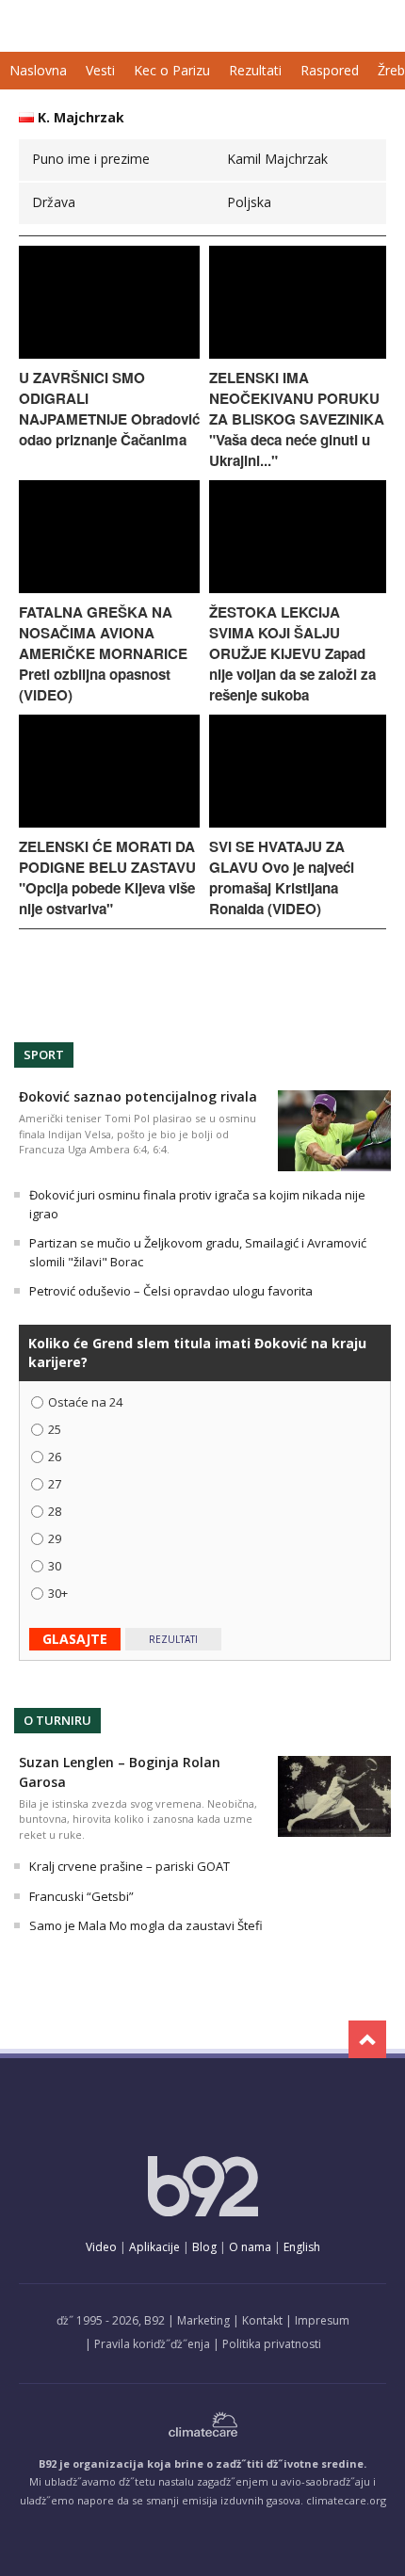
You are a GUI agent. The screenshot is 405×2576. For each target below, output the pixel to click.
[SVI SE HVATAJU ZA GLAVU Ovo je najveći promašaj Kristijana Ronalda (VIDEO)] (298, 822)
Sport (44, 1055)
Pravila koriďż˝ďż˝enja (152, 2344)
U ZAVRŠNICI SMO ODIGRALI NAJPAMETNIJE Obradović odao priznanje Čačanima (109, 409)
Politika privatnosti (272, 2344)
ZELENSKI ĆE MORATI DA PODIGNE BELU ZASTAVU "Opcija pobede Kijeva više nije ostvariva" (107, 877)
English (302, 2247)
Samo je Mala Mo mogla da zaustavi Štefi (146, 1925)
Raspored (330, 70)
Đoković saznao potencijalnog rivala (138, 1096)
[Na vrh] (367, 2039)
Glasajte (75, 1639)
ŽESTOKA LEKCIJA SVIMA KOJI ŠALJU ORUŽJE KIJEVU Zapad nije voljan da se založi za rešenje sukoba (292, 653)
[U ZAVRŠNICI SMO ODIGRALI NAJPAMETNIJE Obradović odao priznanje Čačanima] (109, 354)
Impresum (322, 2320)
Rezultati (255, 70)
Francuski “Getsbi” (81, 1896)
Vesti (100, 70)
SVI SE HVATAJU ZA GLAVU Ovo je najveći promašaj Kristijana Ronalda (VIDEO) (282, 877)
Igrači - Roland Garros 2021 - (97, 26)
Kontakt (262, 2320)
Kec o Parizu (172, 70)
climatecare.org (346, 2500)
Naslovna (38, 70)
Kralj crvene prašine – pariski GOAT (130, 1866)
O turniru (57, 1720)
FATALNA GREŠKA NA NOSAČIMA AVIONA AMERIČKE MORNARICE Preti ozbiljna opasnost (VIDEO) (103, 653)
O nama (250, 2247)
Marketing (203, 2320)
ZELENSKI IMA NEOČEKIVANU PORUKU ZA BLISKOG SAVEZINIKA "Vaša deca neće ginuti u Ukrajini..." (297, 419)
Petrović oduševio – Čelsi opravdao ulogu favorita (171, 1291)
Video (101, 2247)
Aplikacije (154, 2247)
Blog (204, 2247)
